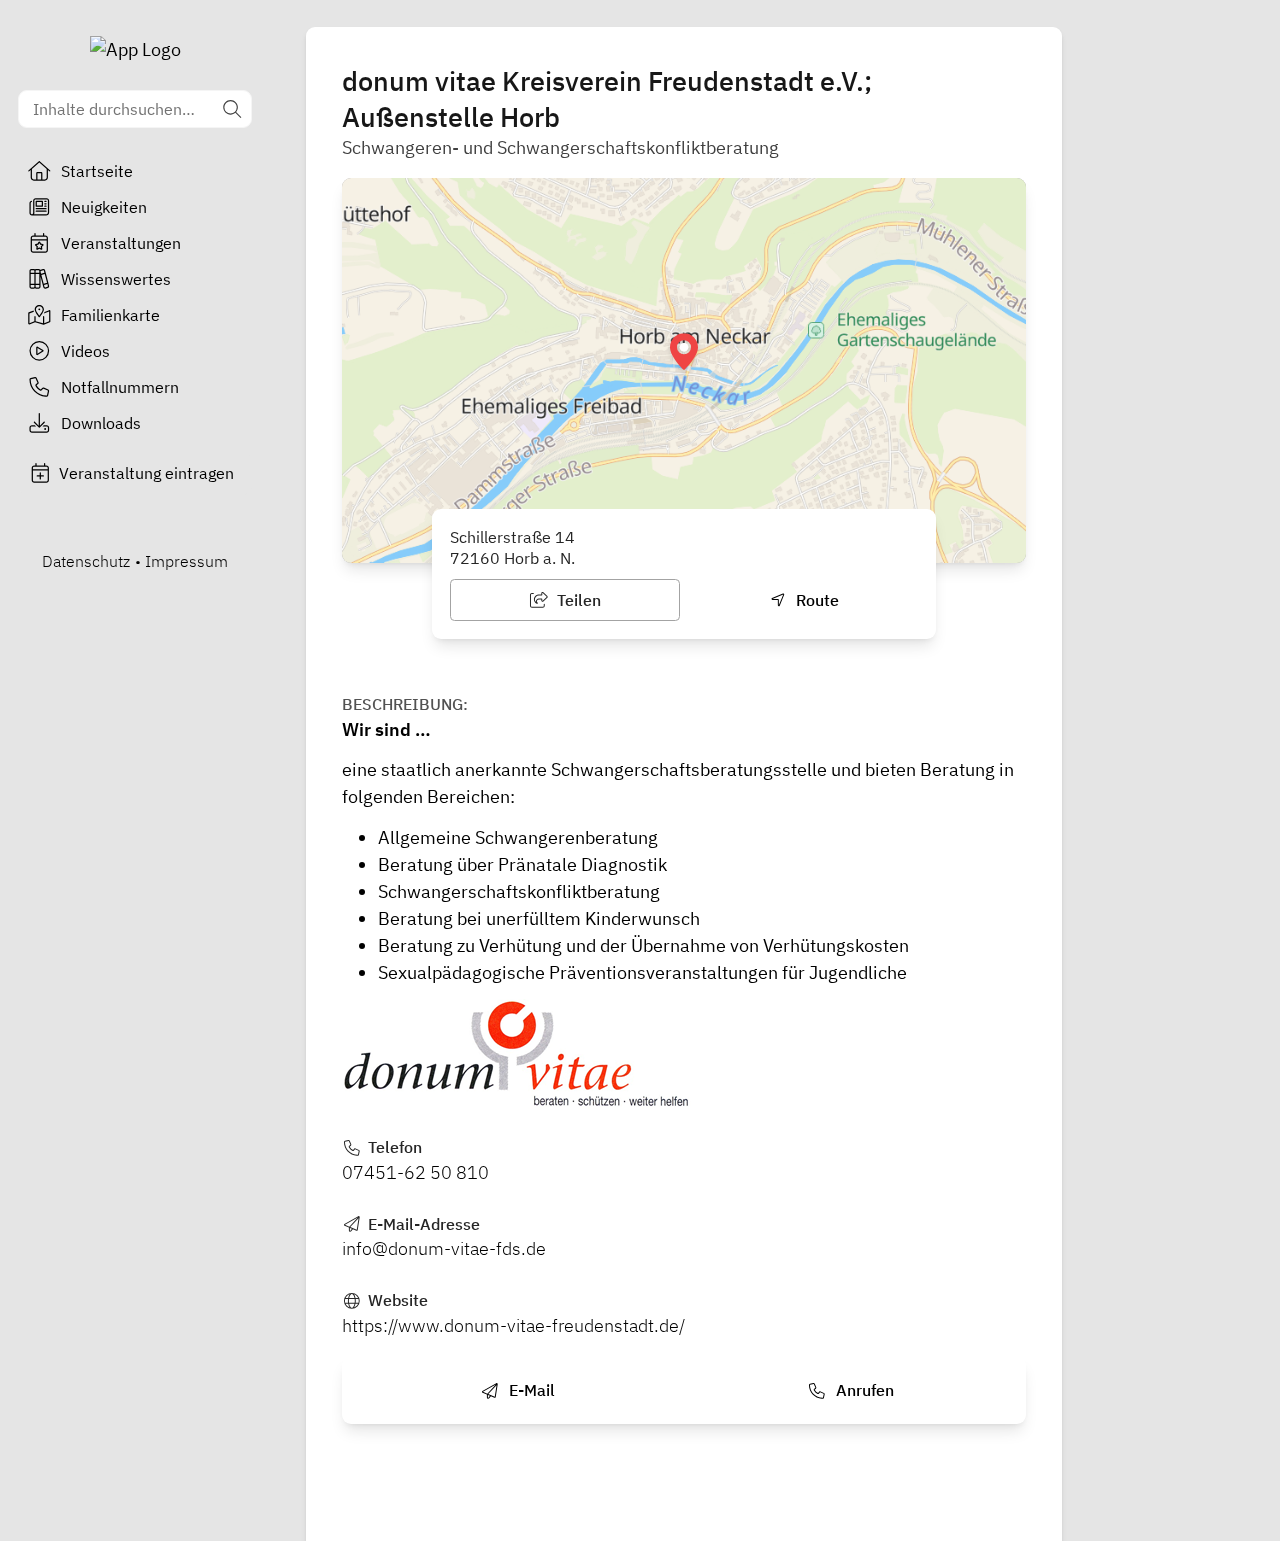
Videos (85, 351)
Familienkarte (110, 315)
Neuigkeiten (104, 207)
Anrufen (863, 1390)
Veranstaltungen (121, 243)
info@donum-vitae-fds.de (444, 1248)
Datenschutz (86, 561)
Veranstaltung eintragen (146, 473)
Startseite (97, 171)
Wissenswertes (116, 279)
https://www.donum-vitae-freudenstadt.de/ (513, 1325)
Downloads (101, 423)
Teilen (577, 600)
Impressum (186, 561)
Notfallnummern (120, 387)
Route (815, 600)
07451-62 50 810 (415, 1172)
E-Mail (530, 1390)
